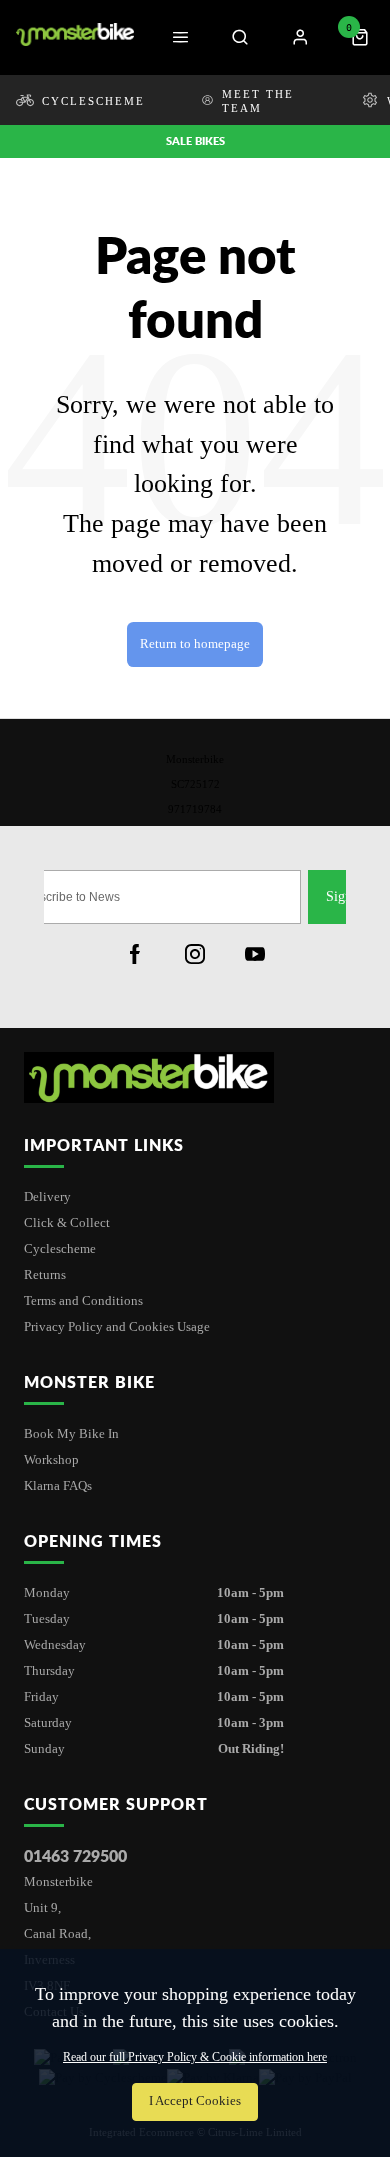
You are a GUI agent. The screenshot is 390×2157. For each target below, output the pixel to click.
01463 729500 (75, 1855)
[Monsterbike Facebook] (135, 954)
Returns (45, 1274)
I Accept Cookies (195, 2101)
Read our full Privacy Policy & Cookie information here (195, 2057)
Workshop (51, 1459)
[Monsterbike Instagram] (195, 954)
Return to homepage (195, 644)
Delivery (47, 1196)
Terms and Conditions (83, 1300)
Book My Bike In (71, 1433)
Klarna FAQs (58, 1485)
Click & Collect (67, 1222)
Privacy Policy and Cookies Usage (117, 1326)
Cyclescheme (60, 1248)
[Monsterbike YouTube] (255, 954)
